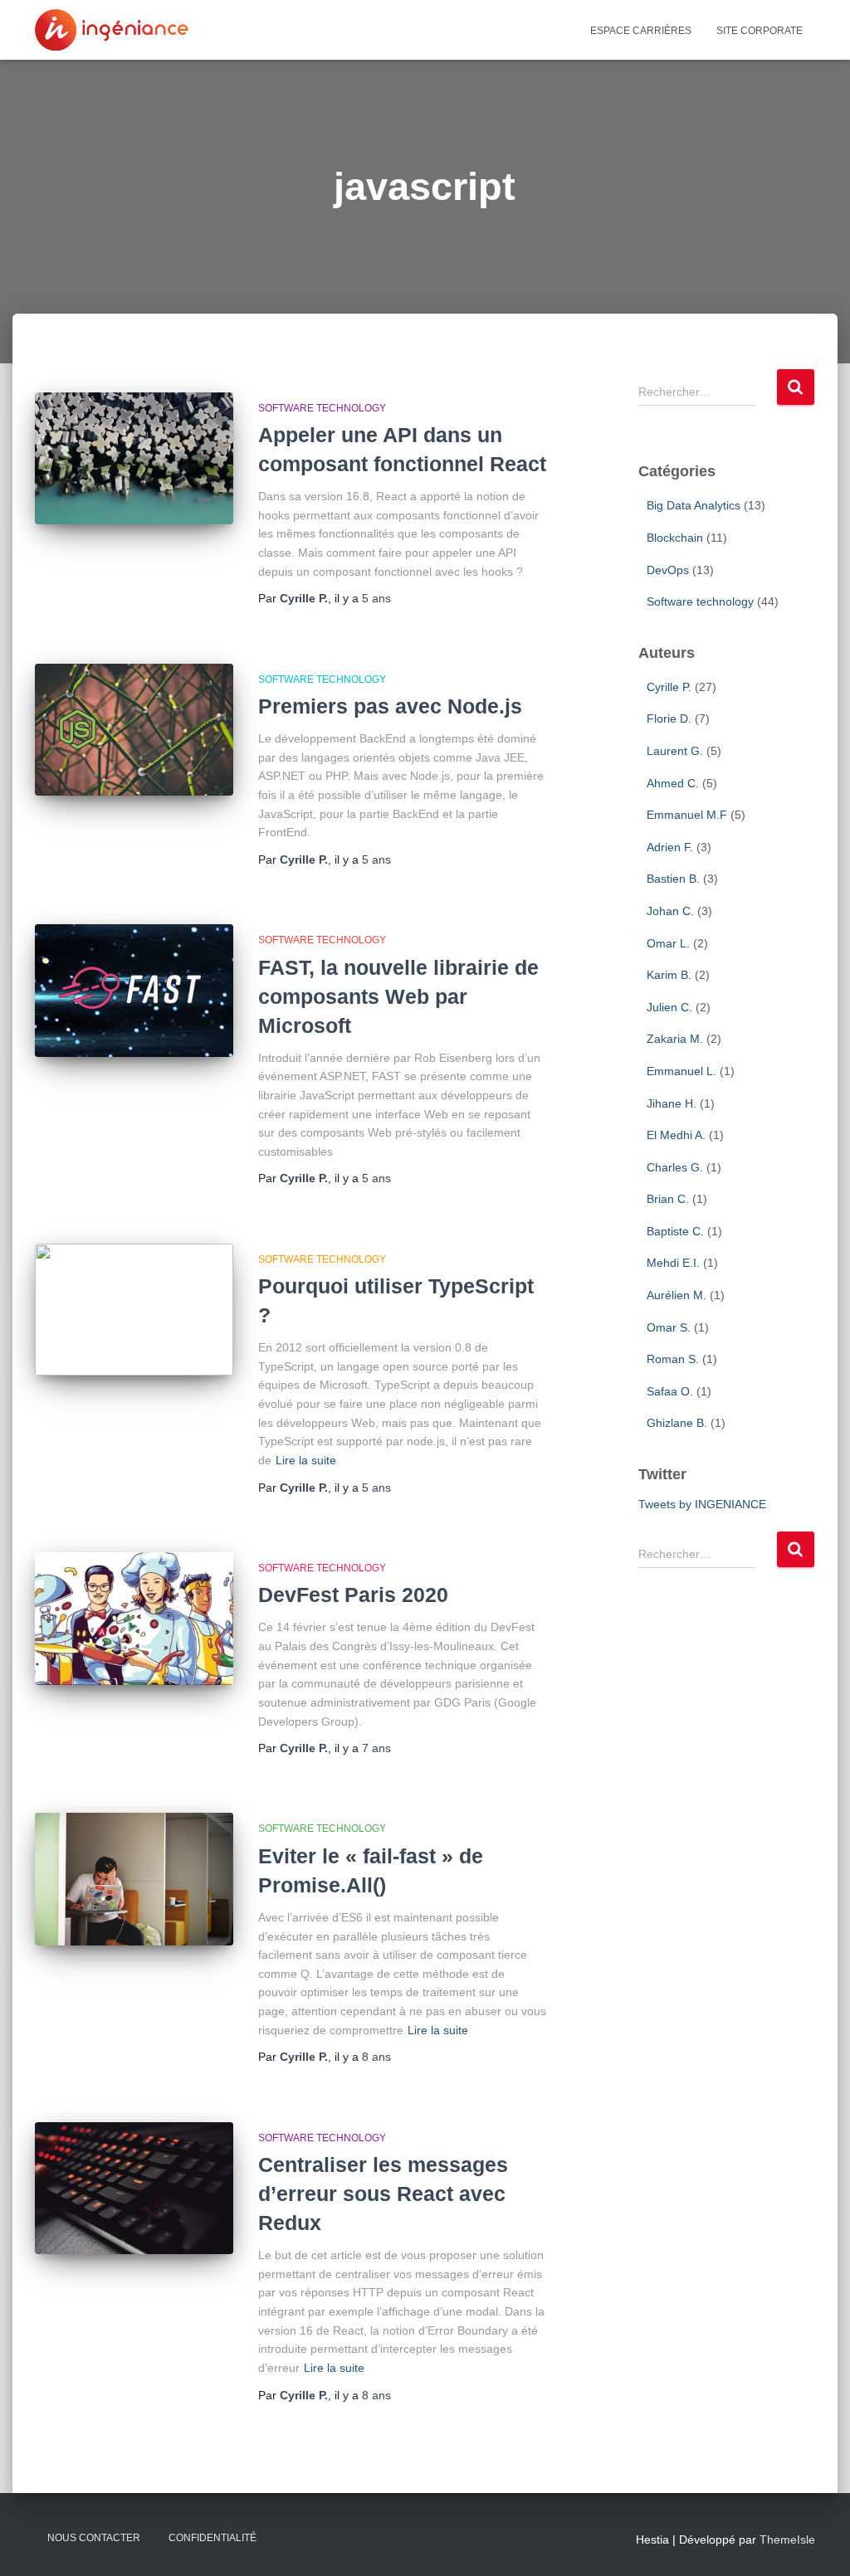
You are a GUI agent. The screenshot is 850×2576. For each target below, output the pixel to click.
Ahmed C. (673, 783)
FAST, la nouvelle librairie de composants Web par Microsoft (398, 996)
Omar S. (669, 1327)
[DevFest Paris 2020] (134, 1619)
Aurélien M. (677, 1295)
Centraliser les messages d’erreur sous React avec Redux (383, 2194)
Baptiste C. (675, 1231)
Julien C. (669, 1007)
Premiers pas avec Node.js (390, 706)
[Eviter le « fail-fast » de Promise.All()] (134, 1879)
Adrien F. (670, 847)
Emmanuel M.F (687, 815)
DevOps (668, 570)
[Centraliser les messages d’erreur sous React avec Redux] (134, 2189)
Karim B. (669, 975)
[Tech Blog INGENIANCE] (112, 30)
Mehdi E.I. (673, 1263)
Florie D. (669, 718)
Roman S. (673, 1359)
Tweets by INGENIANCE (702, 1504)
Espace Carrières (641, 31)
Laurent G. (675, 751)
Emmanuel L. (681, 1071)
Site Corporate (760, 31)
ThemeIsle (787, 2539)
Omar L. (668, 943)
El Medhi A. (676, 1135)
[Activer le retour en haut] (817, 2505)
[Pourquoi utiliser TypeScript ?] (134, 1310)
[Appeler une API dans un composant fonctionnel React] (134, 459)
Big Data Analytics (694, 505)
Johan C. (670, 911)
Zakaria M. (675, 1039)
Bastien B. (673, 879)
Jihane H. (672, 1103)
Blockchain (675, 538)
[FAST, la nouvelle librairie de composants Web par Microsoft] (134, 991)
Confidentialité (212, 2538)
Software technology (322, 408)
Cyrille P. (669, 687)
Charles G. (675, 1167)
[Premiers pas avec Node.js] (134, 730)
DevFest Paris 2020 (353, 1595)
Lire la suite (306, 1460)
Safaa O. (670, 1391)
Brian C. (668, 1199)
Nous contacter (94, 2538)
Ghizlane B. (677, 1423)
